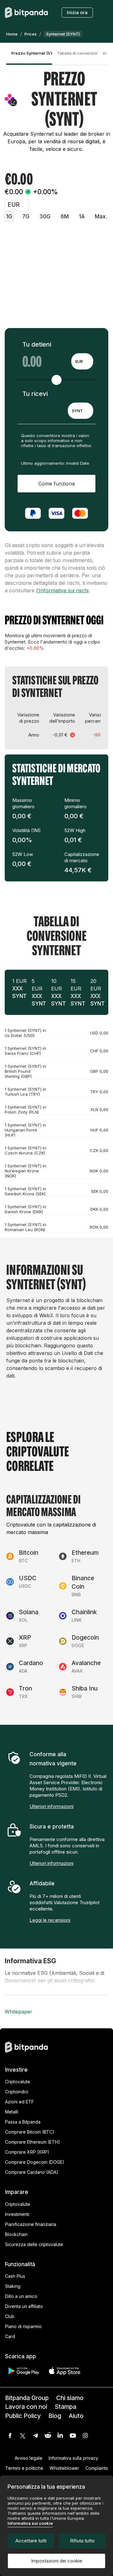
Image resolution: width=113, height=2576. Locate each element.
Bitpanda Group (27, 2398)
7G (26, 216)
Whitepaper (19, 2012)
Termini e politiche (24, 2468)
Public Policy (23, 2416)
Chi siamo (70, 2398)
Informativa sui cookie (30, 2523)
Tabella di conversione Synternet (78, 53)
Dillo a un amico (21, 2296)
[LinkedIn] (60, 2436)
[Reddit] (48, 2436)
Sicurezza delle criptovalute (34, 2244)
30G (45, 216)
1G (9, 216)
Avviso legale (29, 2458)
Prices (31, 34)
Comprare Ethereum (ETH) (32, 2142)
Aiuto (76, 2416)
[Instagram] (85, 2436)
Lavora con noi (26, 2407)
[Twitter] (23, 2436)
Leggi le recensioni (50, 1920)
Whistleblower (64, 2468)
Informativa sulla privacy (73, 2458)
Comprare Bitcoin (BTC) (30, 2132)
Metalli (12, 2112)
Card (10, 2336)
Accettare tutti (31, 2541)
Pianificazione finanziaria (31, 2224)
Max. (101, 216)
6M (65, 216)
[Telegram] (35, 2436)
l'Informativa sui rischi (62, 590)
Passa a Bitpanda (23, 2122)
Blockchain (16, 2234)
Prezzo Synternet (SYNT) (32, 53)
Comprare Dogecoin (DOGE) (35, 2162)
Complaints (97, 2468)
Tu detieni (37, 344)
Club (10, 2316)
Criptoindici (17, 2092)
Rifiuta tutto (82, 2541)
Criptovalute (18, 2082)
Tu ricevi (35, 394)
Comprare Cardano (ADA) (32, 2172)
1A (82, 216)
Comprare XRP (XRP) (27, 2152)
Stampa (65, 2407)
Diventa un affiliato (24, 2306)
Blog (55, 2416)
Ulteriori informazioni (51, 1806)
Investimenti (17, 2214)
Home (12, 34)
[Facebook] (10, 2436)
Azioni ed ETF (19, 2102)
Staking (13, 2286)
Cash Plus (15, 2276)
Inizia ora (77, 12)
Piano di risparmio (23, 2326)
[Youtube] (73, 2436)
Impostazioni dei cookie (57, 2561)
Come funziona (56, 484)
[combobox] (82, 361)
